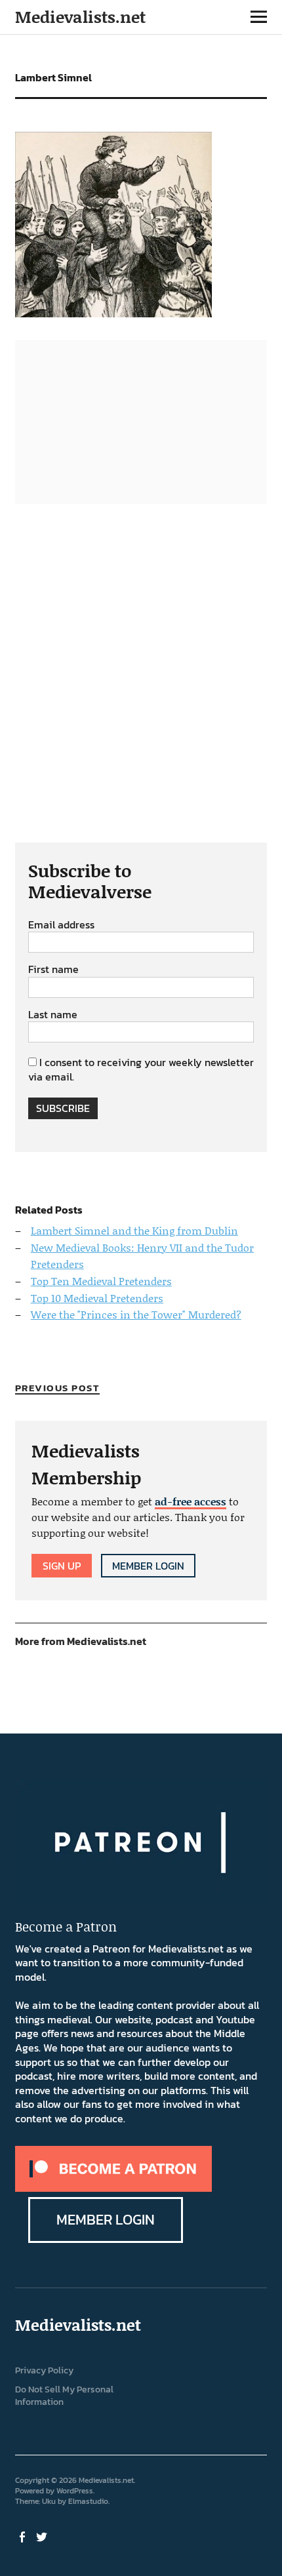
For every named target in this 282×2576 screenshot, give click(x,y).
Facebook (24, 2536)
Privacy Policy (44, 2370)
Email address (61, 925)
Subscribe (63, 1108)
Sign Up (62, 1566)
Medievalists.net (80, 17)
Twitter (43, 2536)
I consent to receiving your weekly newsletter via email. (141, 1069)
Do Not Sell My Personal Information (64, 2396)
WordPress (75, 2491)
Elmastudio (88, 2501)
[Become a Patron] (113, 2188)
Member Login (148, 1566)
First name (53, 970)
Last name (53, 1015)
